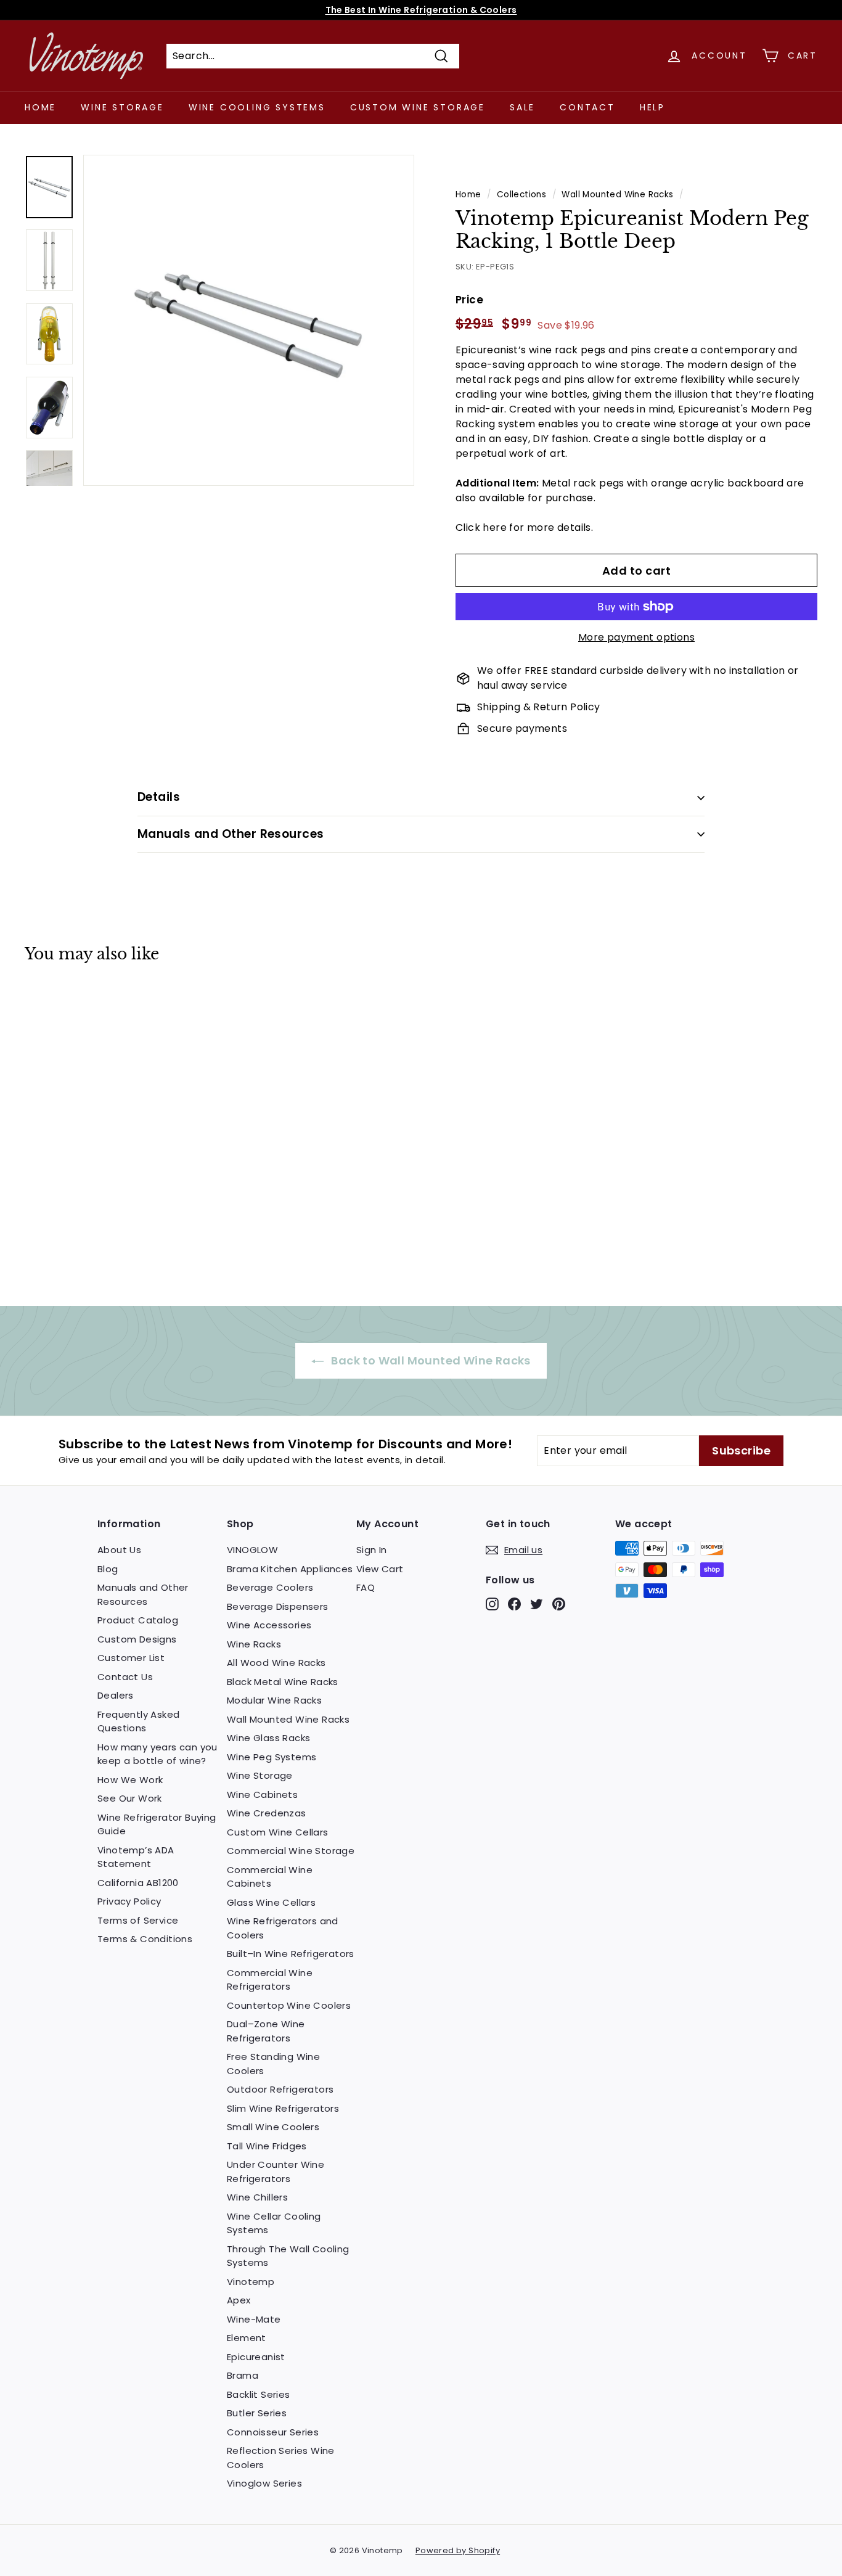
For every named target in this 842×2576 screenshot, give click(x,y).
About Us (119, 1550)
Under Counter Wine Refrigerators (276, 2172)
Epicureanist (256, 2357)
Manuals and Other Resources (231, 834)
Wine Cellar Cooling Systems (274, 2223)
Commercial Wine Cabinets (270, 1877)
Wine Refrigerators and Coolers (283, 1928)
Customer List (131, 1658)
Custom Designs (137, 1639)
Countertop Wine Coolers (289, 2005)
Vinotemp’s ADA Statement (136, 1857)
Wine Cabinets (262, 1795)
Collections (521, 195)
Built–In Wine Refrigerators (291, 1954)
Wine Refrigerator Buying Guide (157, 1824)
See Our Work (130, 1798)
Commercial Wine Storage (291, 1851)
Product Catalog (138, 1620)
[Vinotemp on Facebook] (514, 1604)
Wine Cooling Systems (257, 107)
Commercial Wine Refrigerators (270, 1980)
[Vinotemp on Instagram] (492, 1604)
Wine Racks (254, 1644)
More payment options (636, 637)
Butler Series (257, 2413)
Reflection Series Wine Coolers (281, 2458)
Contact (587, 107)
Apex (239, 2300)
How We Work (130, 1780)
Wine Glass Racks (268, 1738)
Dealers (116, 1695)
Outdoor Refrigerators (280, 2089)
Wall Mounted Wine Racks (617, 195)
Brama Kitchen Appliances (290, 1569)
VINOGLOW (252, 1550)
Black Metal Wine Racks (283, 1682)
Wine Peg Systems (272, 1757)
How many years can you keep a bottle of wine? (157, 1754)
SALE (522, 107)
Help (652, 107)
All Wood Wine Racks (276, 1663)
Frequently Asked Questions (138, 1721)
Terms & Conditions (145, 1939)
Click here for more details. (524, 527)
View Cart (380, 1569)
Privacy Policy (129, 1901)
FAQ (366, 1587)
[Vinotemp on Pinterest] (559, 1604)
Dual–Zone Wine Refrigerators (266, 2031)
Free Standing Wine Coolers (273, 2064)
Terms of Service (138, 1920)
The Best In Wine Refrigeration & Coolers (421, 10)
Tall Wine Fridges (267, 2146)
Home (40, 107)
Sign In (372, 1550)
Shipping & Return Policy (539, 707)
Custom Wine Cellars (278, 1832)
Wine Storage (122, 107)
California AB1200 (138, 1883)
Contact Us (125, 1677)
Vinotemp (251, 2282)
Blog (108, 1569)
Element (247, 2338)
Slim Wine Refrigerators (283, 2108)
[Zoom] (249, 320)
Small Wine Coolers (273, 2127)
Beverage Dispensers (278, 1606)
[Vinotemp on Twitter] (537, 1604)
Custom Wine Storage (418, 107)
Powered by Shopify (458, 2550)
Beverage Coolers (270, 1587)
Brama (243, 2375)
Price (469, 300)
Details (159, 797)
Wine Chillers (257, 2197)
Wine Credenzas (267, 1813)
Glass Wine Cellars (271, 1902)
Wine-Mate (254, 2319)
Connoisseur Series (273, 2432)
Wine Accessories (269, 1625)
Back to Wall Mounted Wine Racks (430, 1360)
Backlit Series (259, 2394)
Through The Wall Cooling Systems (288, 2256)
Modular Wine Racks (274, 1700)
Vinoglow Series (264, 2483)
